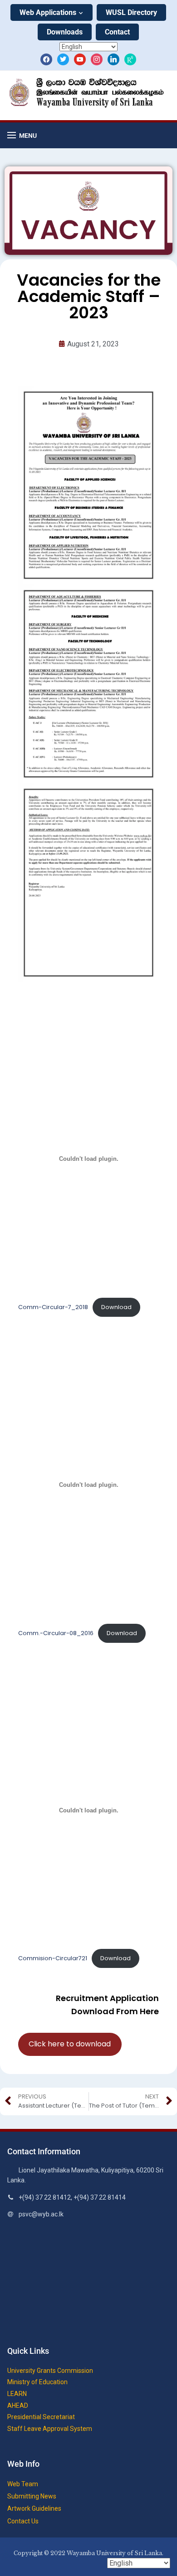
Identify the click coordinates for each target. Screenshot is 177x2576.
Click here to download (70, 2044)
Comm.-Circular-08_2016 (56, 1633)
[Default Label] (80, 59)
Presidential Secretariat (41, 2417)
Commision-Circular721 (53, 1958)
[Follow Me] (63, 59)
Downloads (65, 32)
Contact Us (23, 2521)
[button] (22, 135)
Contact (117, 32)
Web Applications (48, 12)
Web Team (23, 2484)
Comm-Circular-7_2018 (53, 1307)
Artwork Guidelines (34, 2508)
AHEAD (18, 2406)
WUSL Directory (131, 12)
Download (116, 1307)
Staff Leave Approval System (50, 2429)
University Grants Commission (50, 2371)
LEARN (17, 2394)
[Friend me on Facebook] (46, 59)
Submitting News (32, 2496)
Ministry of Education (37, 2382)
